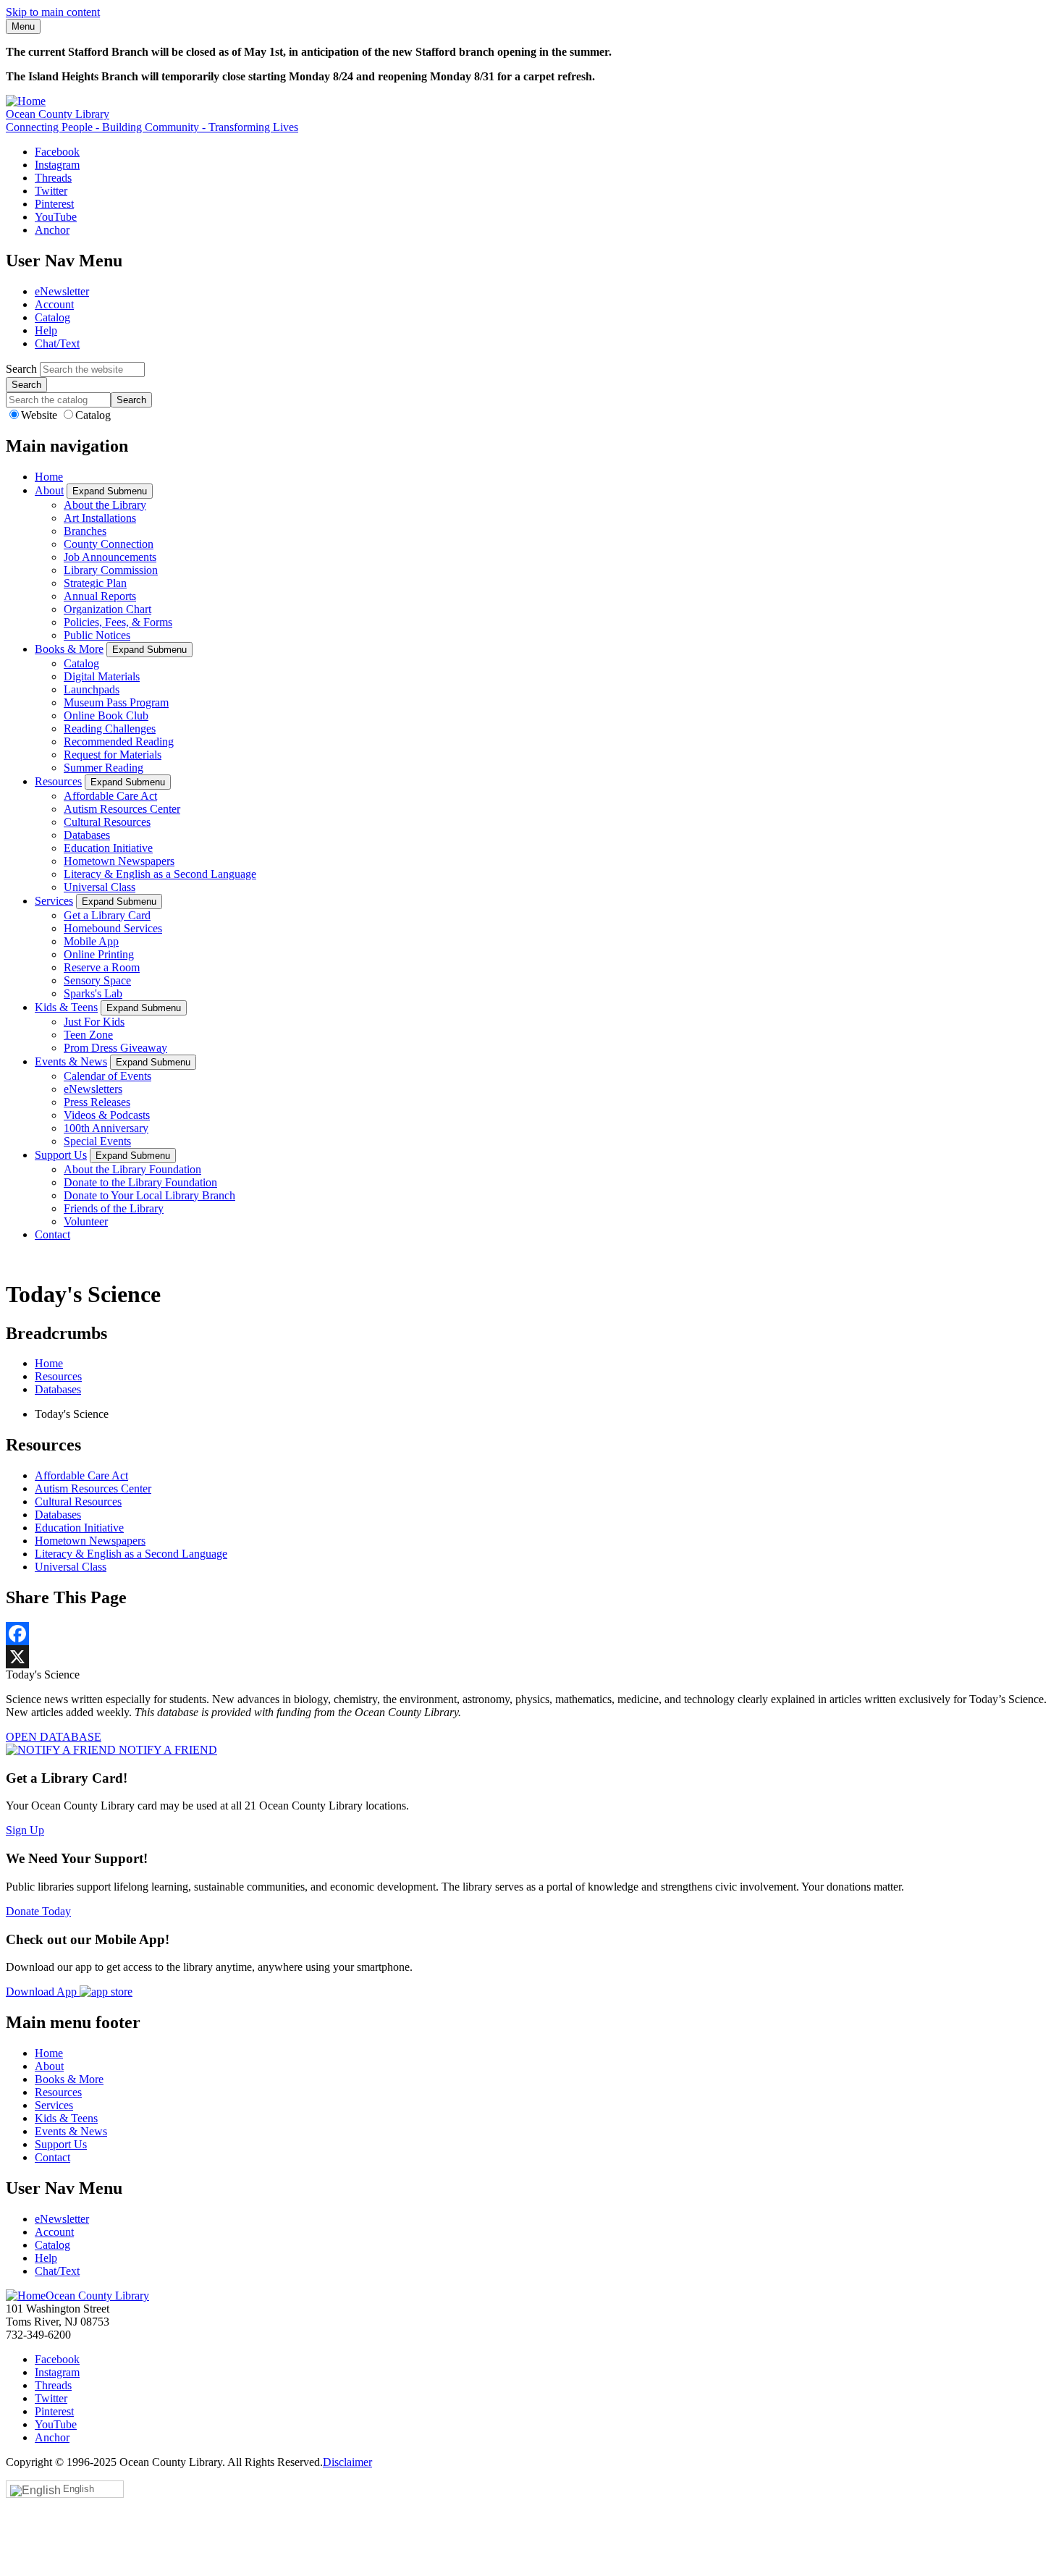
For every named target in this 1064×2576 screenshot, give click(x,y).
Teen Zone (88, 1035)
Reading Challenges (110, 729)
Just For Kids (94, 1022)
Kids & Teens (66, 1007)
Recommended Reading (119, 742)
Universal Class (100, 887)
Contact (52, 1234)
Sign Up (25, 1830)
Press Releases (97, 1102)
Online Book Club (106, 715)
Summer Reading (104, 768)
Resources (58, 781)
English (79, 2489)
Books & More (69, 649)
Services (54, 901)
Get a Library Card (107, 915)
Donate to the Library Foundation (140, 1182)
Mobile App (91, 941)
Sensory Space (97, 980)
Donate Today (38, 1911)
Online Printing (99, 954)
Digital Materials (102, 676)
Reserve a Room (102, 967)
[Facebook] (532, 1634)
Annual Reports (100, 596)
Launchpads (92, 689)
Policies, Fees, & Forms (118, 622)
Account (54, 304)
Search (21, 369)
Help (46, 330)
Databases (87, 835)
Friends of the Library (114, 1208)
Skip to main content (53, 12)
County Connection (109, 544)
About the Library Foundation (132, 1169)
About (49, 490)
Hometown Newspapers (119, 861)
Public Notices (97, 635)
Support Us (61, 1155)
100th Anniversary (106, 1128)
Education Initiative (108, 848)
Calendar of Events (107, 1076)
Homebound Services (113, 928)
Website (41, 415)
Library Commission (111, 570)
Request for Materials (113, 755)
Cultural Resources (107, 822)
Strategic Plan (95, 583)
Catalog (52, 317)
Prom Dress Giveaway (115, 1048)
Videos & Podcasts (107, 1115)
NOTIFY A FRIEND (166, 1750)
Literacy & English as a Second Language (160, 874)
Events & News (71, 1061)
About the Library (105, 505)
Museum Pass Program (116, 702)
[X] (532, 1657)
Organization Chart (107, 609)
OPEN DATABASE (54, 1737)
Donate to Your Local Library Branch (149, 1195)
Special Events (97, 1141)
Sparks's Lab (93, 993)
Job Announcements (110, 557)
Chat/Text (57, 343)
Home (49, 477)
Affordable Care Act (110, 796)
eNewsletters (93, 1089)
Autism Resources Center (122, 809)
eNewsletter (62, 291)
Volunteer (86, 1221)
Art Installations (100, 518)
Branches (85, 531)
